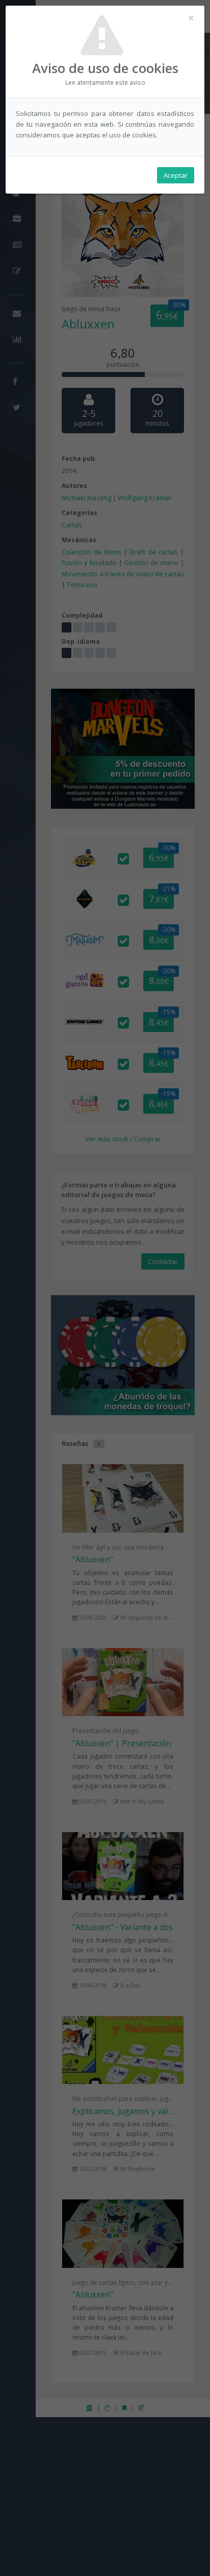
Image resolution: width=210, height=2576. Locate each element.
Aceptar (176, 175)
